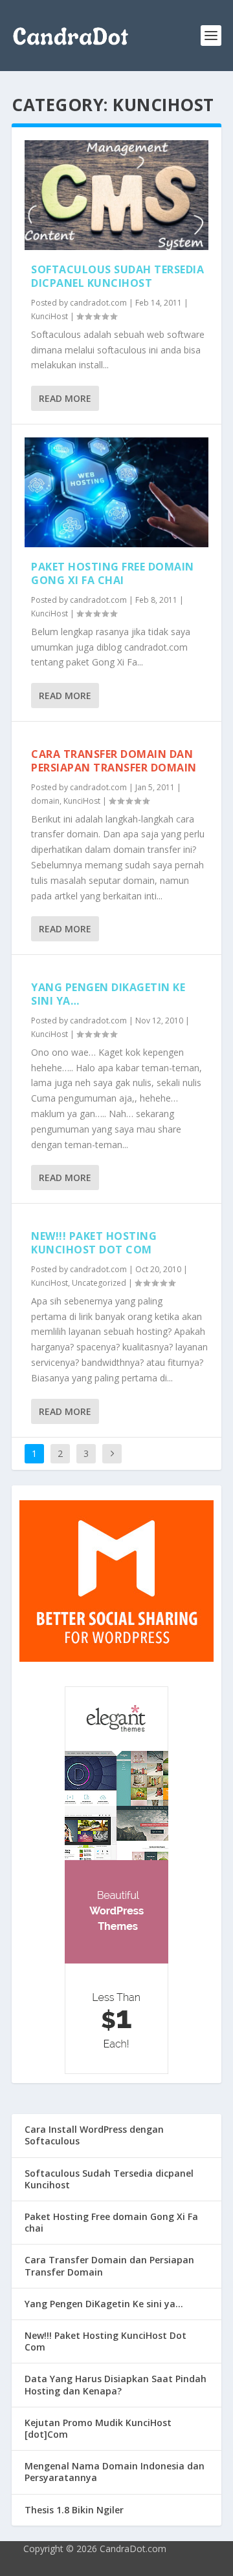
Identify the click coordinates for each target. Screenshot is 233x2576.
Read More (65, 398)
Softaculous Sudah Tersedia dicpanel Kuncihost (117, 276)
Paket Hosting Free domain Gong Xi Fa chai (113, 573)
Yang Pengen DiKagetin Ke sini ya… (108, 994)
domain (45, 801)
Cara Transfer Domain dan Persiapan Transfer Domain (114, 761)
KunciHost (50, 316)
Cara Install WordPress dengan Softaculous (94, 2135)
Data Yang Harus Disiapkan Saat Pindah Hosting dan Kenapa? (116, 2384)
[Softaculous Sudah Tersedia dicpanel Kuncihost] (116, 195)
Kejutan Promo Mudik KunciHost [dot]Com (98, 2428)
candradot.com (98, 303)
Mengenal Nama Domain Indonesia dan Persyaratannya (115, 2472)
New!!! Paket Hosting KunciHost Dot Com (94, 1243)
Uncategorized (99, 1283)
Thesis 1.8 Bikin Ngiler (74, 2510)
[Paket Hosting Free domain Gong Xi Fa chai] (116, 492)
